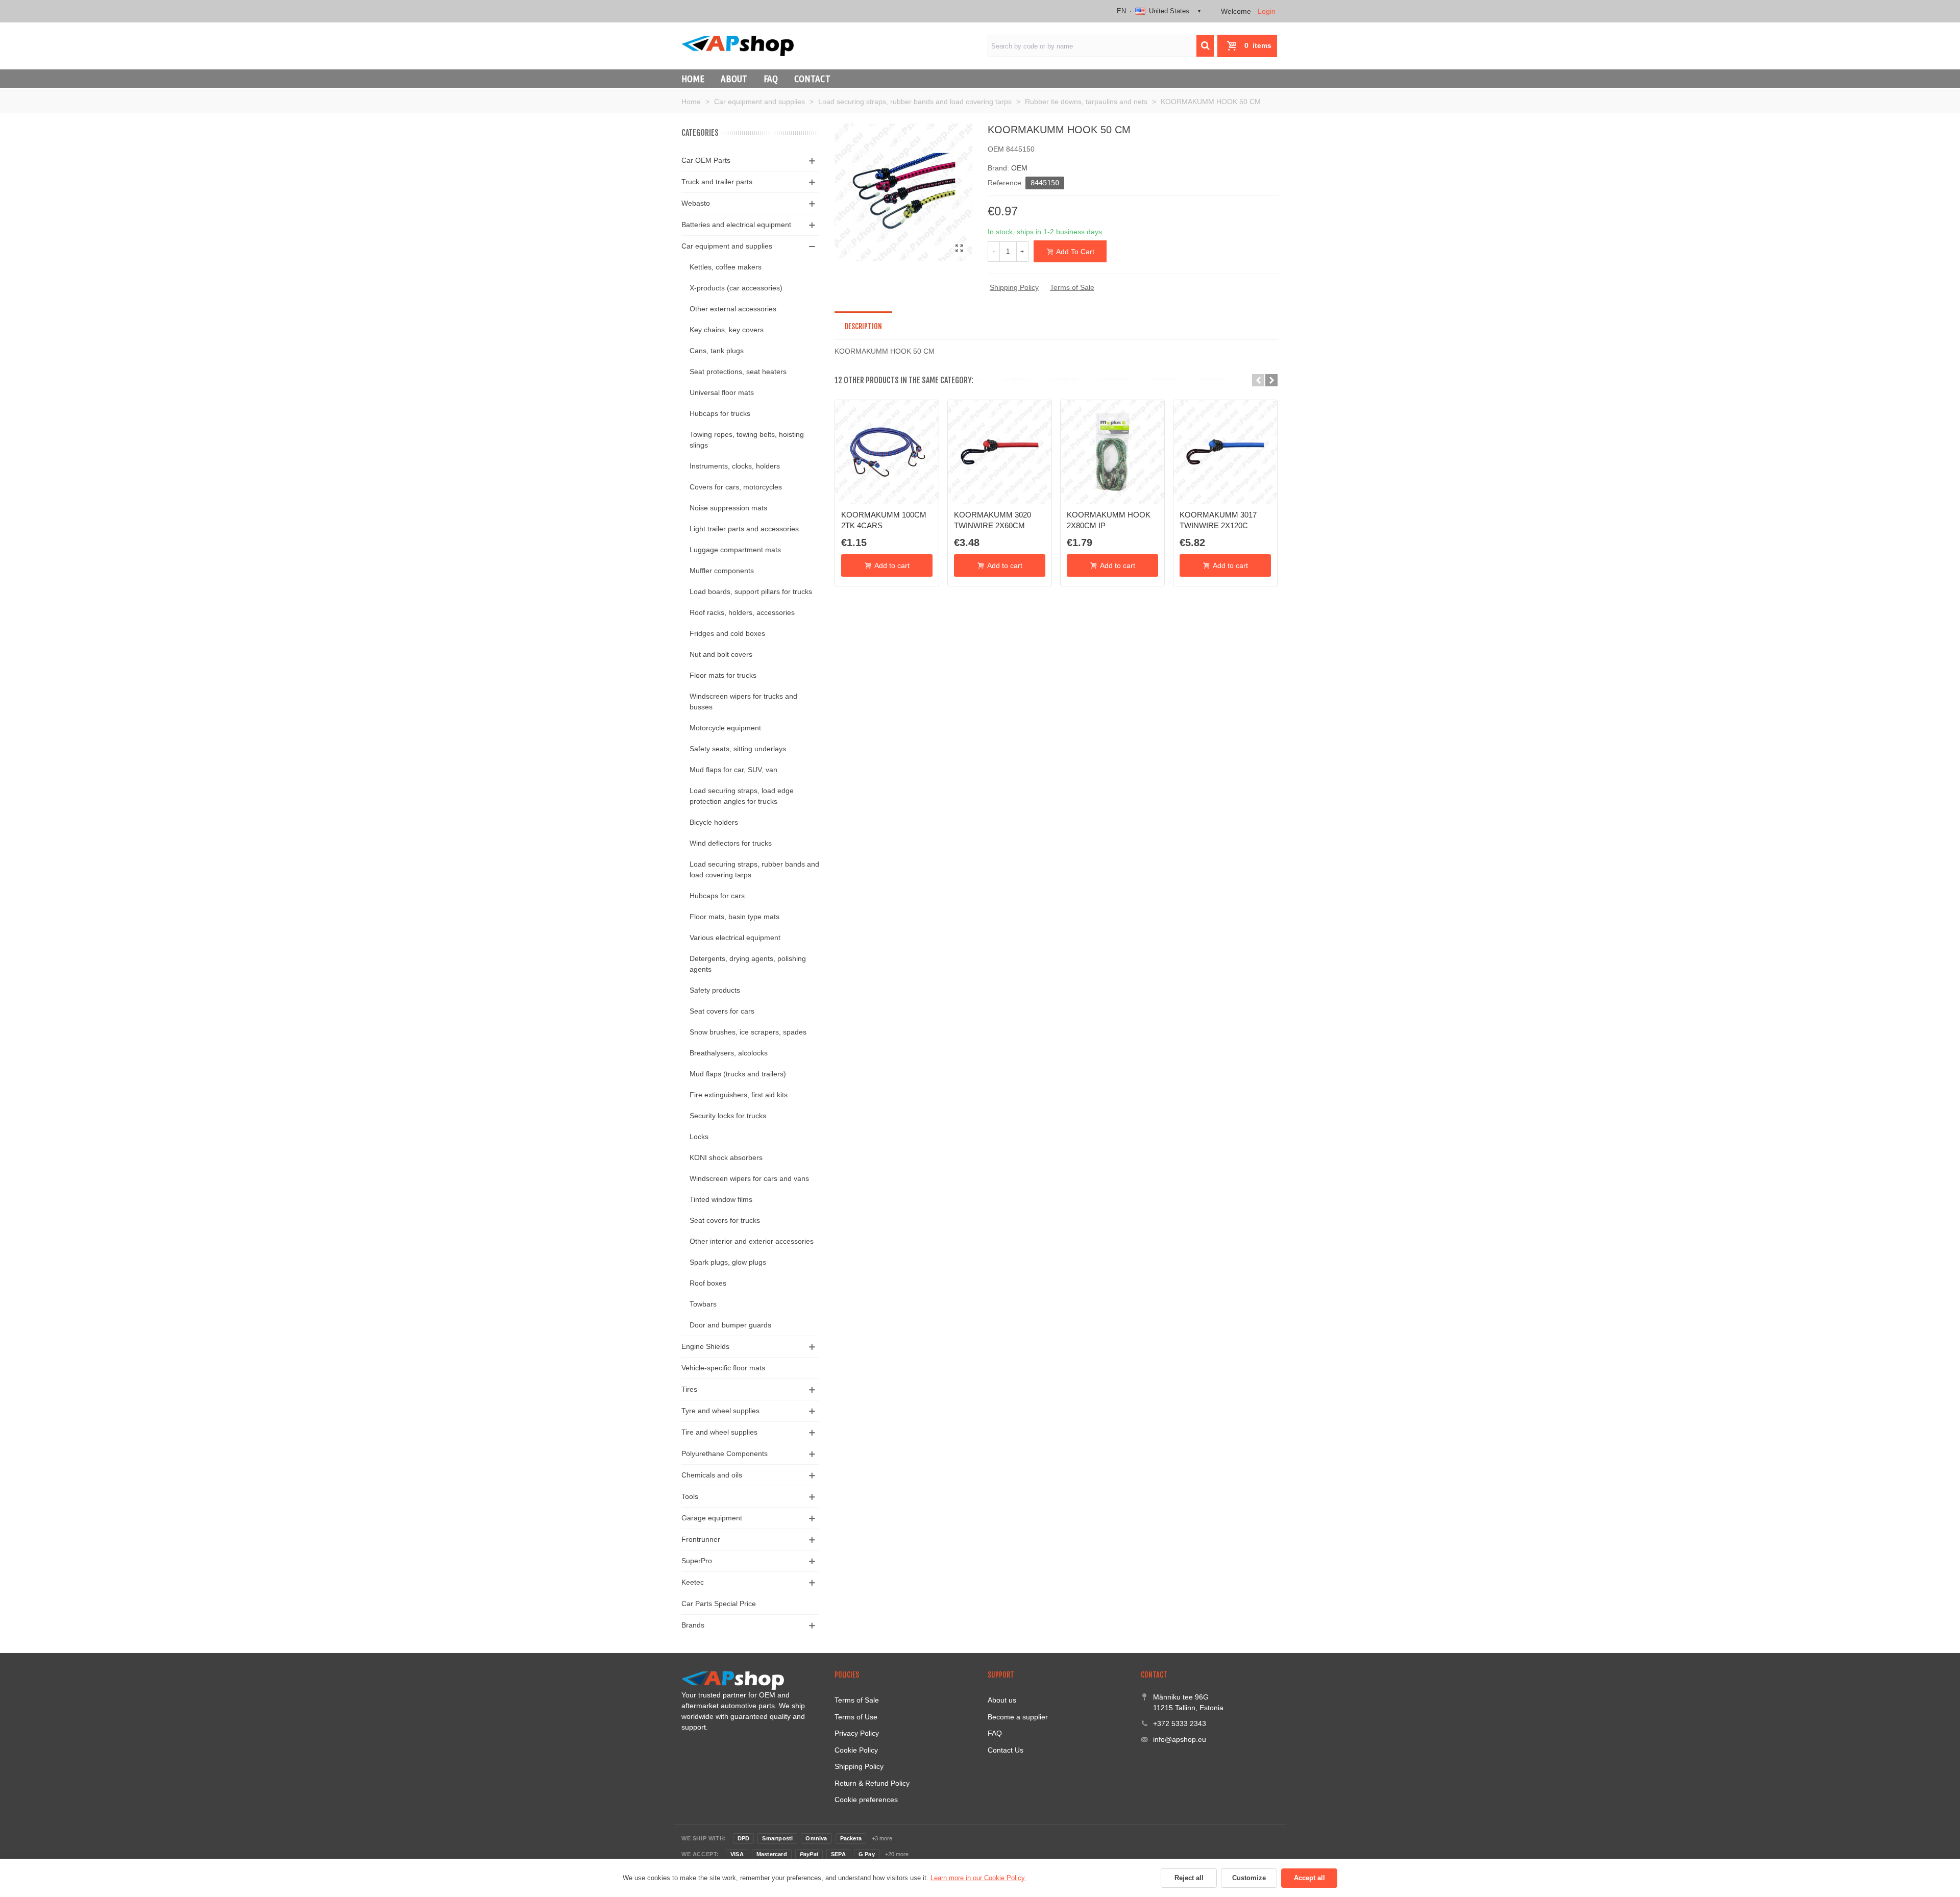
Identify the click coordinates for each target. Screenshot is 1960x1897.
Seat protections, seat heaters (738, 372)
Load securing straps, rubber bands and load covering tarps (754, 869)
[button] (1258, 380)
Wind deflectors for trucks (731, 843)
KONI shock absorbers (726, 1157)
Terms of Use (856, 1717)
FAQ (771, 79)
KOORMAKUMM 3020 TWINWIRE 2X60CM (993, 520)
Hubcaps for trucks (720, 413)
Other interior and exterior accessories (752, 1241)
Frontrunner (701, 1539)
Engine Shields (705, 1346)
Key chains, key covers (727, 330)
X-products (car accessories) (736, 288)
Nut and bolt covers (721, 654)
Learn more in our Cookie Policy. (978, 1878)
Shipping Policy (1014, 287)
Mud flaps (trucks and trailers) (738, 1074)
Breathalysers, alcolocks (729, 1053)
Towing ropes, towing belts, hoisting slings (747, 440)
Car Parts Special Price (719, 1604)
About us (1002, 1700)
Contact (812, 79)
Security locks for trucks (728, 1116)
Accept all (1309, 1878)
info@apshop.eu (1180, 1739)
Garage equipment (712, 1518)
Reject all (1189, 1878)
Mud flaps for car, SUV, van (733, 770)
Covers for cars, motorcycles (736, 487)
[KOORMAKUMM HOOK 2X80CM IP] (1112, 452)
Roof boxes (708, 1283)
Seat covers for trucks (725, 1220)
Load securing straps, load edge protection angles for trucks (742, 796)
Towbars (703, 1304)
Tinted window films (721, 1199)
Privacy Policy (857, 1733)
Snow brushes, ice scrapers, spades (748, 1032)
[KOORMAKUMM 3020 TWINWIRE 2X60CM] (1000, 452)
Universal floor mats (722, 392)
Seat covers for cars (722, 1011)
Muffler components (722, 571)
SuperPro (697, 1561)
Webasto (696, 203)
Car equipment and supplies (727, 246)
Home (693, 79)
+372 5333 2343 (1180, 1723)
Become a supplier (1018, 1717)
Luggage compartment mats (735, 550)
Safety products (715, 990)
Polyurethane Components (725, 1453)
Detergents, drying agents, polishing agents (748, 964)
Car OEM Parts (706, 160)
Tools (690, 1496)
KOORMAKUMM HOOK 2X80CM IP (1109, 520)
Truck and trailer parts (717, 182)
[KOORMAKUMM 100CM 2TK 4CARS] (887, 452)
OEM (1019, 168)
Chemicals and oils (712, 1475)
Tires (689, 1389)
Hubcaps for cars (717, 896)
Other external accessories (733, 309)
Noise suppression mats (728, 508)
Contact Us (1006, 1750)
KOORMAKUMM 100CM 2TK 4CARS (884, 520)
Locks (699, 1137)
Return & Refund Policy (872, 1783)
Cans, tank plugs (717, 351)
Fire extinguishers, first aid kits (739, 1095)
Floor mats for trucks (723, 675)
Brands (693, 1625)
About (734, 79)
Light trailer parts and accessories (744, 529)
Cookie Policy (856, 1750)
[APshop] (738, 46)
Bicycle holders (714, 822)
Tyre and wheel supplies (720, 1411)
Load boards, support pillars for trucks (751, 592)
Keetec (693, 1582)
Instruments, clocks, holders (735, 466)
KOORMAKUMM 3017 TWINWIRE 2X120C (1218, 520)
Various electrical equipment (735, 938)
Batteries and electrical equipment (736, 225)
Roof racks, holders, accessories (742, 612)
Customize (1249, 1878)
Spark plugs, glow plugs (728, 1262)
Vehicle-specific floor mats (723, 1368)
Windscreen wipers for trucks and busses (743, 701)
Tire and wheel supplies (719, 1432)
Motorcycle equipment (725, 728)
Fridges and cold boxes (727, 633)
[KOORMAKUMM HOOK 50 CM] (960, 249)
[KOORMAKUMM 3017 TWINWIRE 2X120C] (1225, 452)
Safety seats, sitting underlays (738, 749)
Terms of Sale (1072, 287)
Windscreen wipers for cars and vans (749, 1178)
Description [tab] (863, 326)
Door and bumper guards (730, 1325)
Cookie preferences (866, 1800)
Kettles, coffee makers (726, 267)
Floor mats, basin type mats (734, 917)
